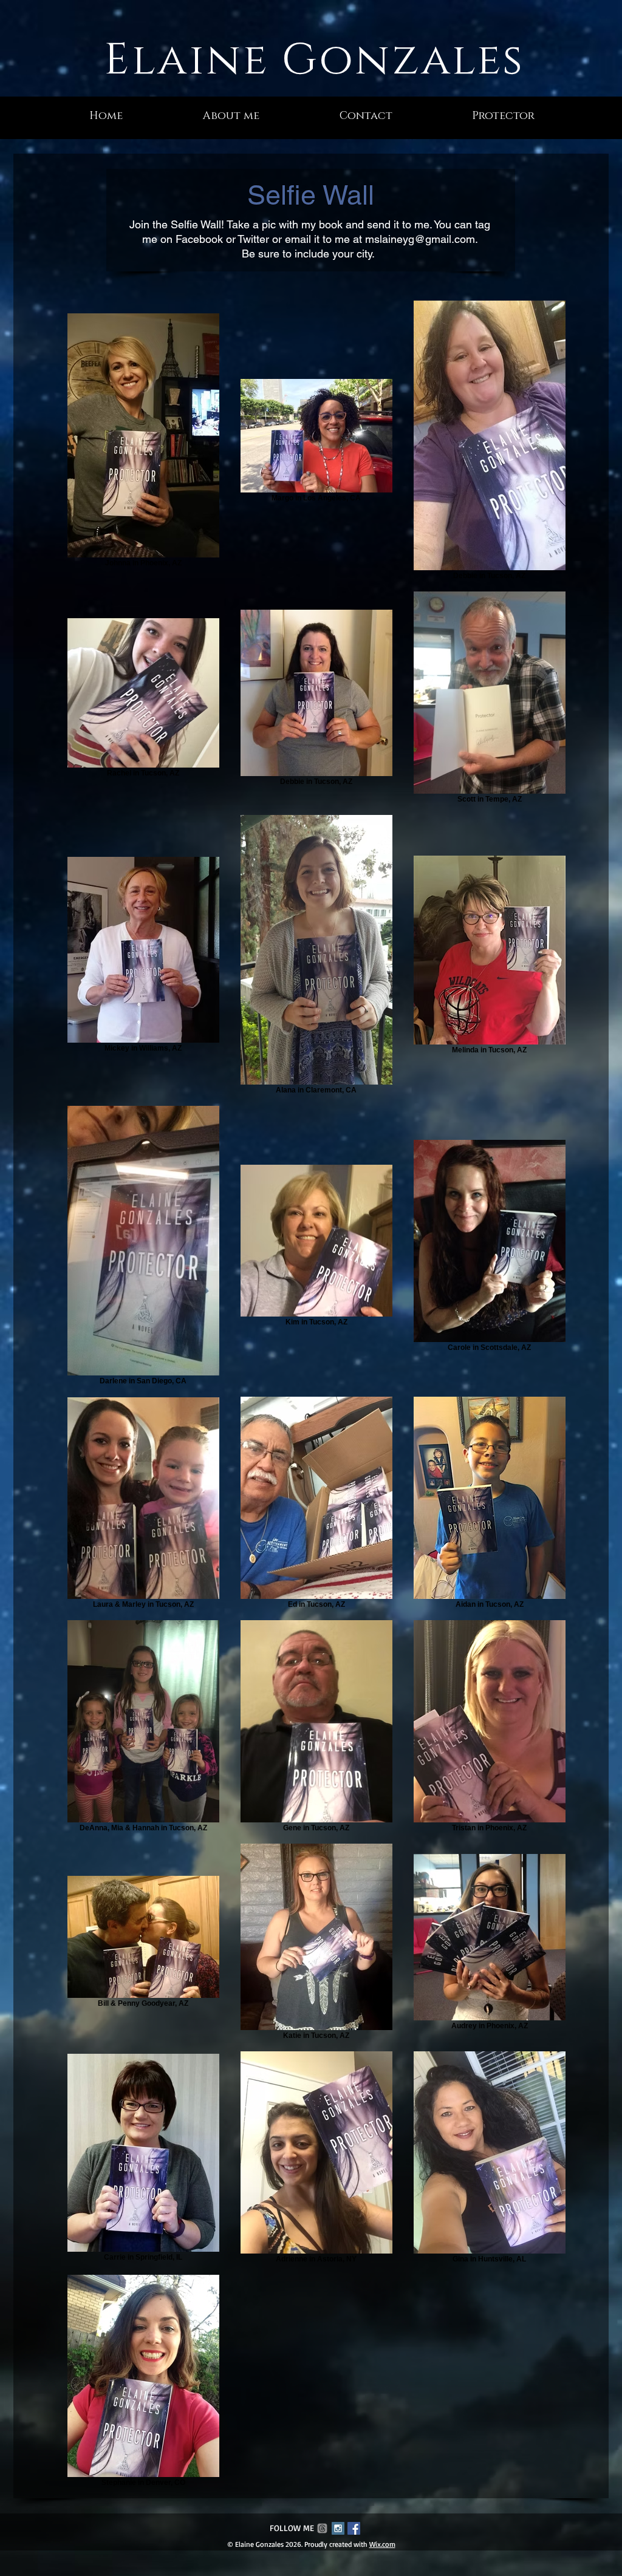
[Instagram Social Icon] (338, 2528)
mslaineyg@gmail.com (420, 239)
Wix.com (382, 2544)
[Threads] (322, 2528)
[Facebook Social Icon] (354, 2528)
